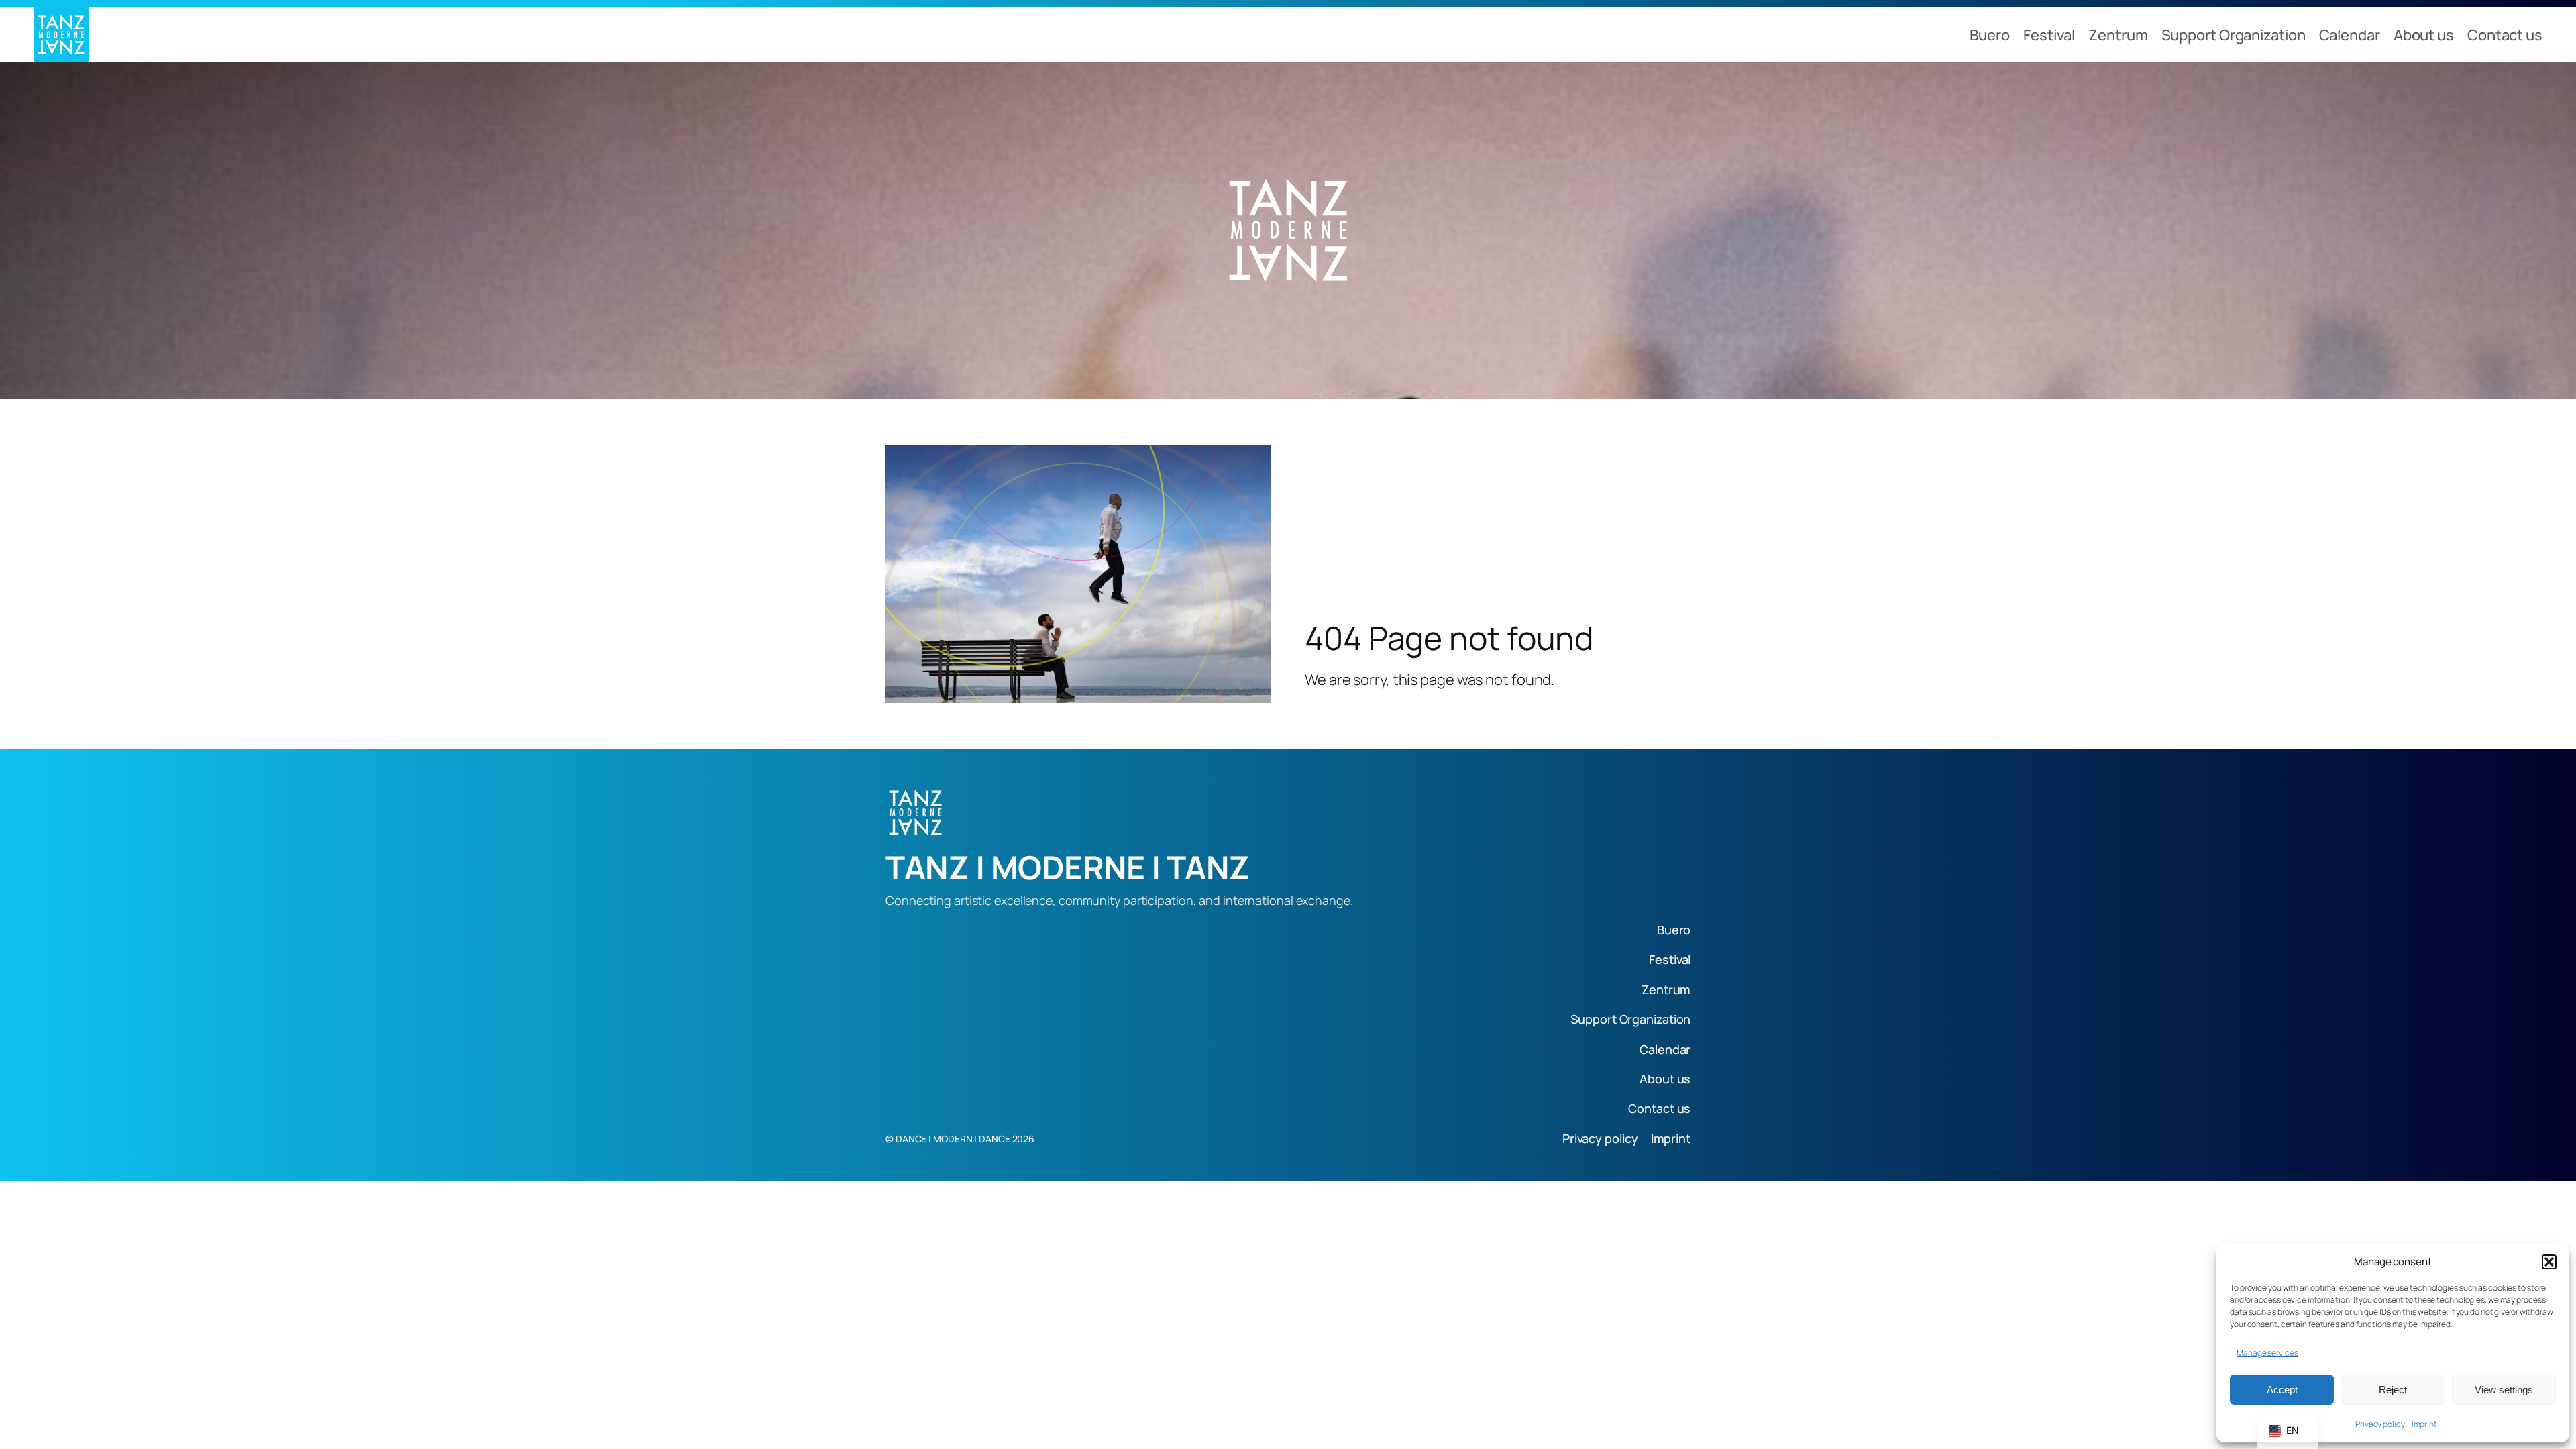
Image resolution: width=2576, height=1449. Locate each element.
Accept (2282, 1390)
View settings (2504, 1390)
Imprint (2424, 1424)
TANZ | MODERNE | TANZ (1068, 867)
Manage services (2267, 1353)
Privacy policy (2380, 1424)
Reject (2393, 1390)
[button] (2549, 1262)
